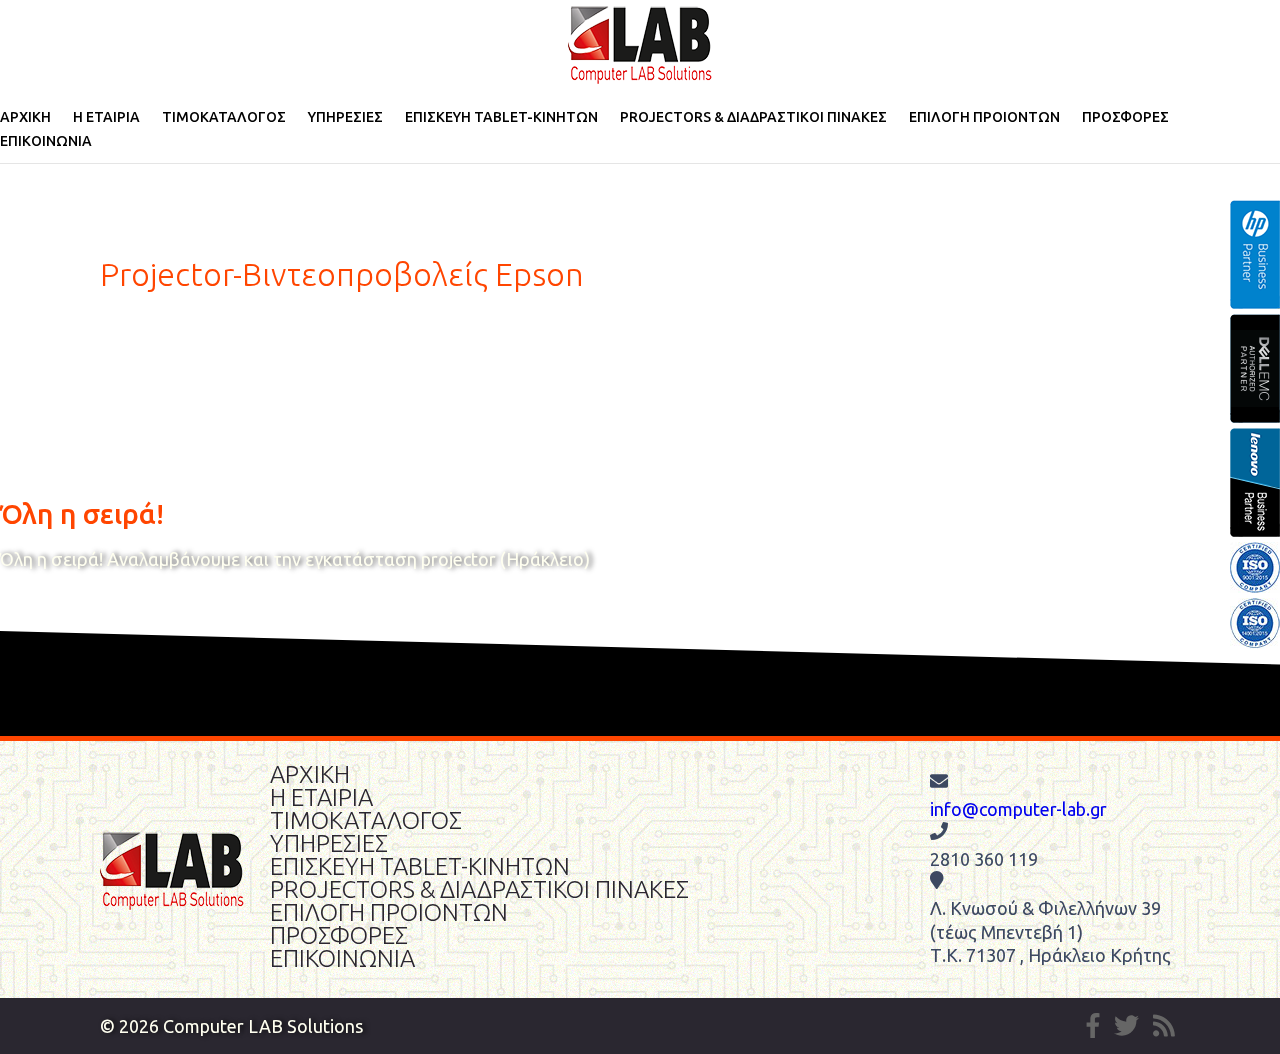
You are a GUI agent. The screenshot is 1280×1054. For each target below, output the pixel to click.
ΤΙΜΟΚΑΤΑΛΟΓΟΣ (224, 117)
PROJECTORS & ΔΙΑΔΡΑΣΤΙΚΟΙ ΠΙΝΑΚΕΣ (753, 117)
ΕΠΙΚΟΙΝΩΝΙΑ (46, 141)
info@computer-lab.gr (1018, 809)
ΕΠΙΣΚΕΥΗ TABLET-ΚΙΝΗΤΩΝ (501, 117)
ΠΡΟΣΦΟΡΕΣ (1125, 117)
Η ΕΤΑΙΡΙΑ (106, 117)
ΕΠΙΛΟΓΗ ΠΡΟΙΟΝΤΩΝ (984, 117)
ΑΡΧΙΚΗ (25, 117)
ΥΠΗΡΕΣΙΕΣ (345, 117)
